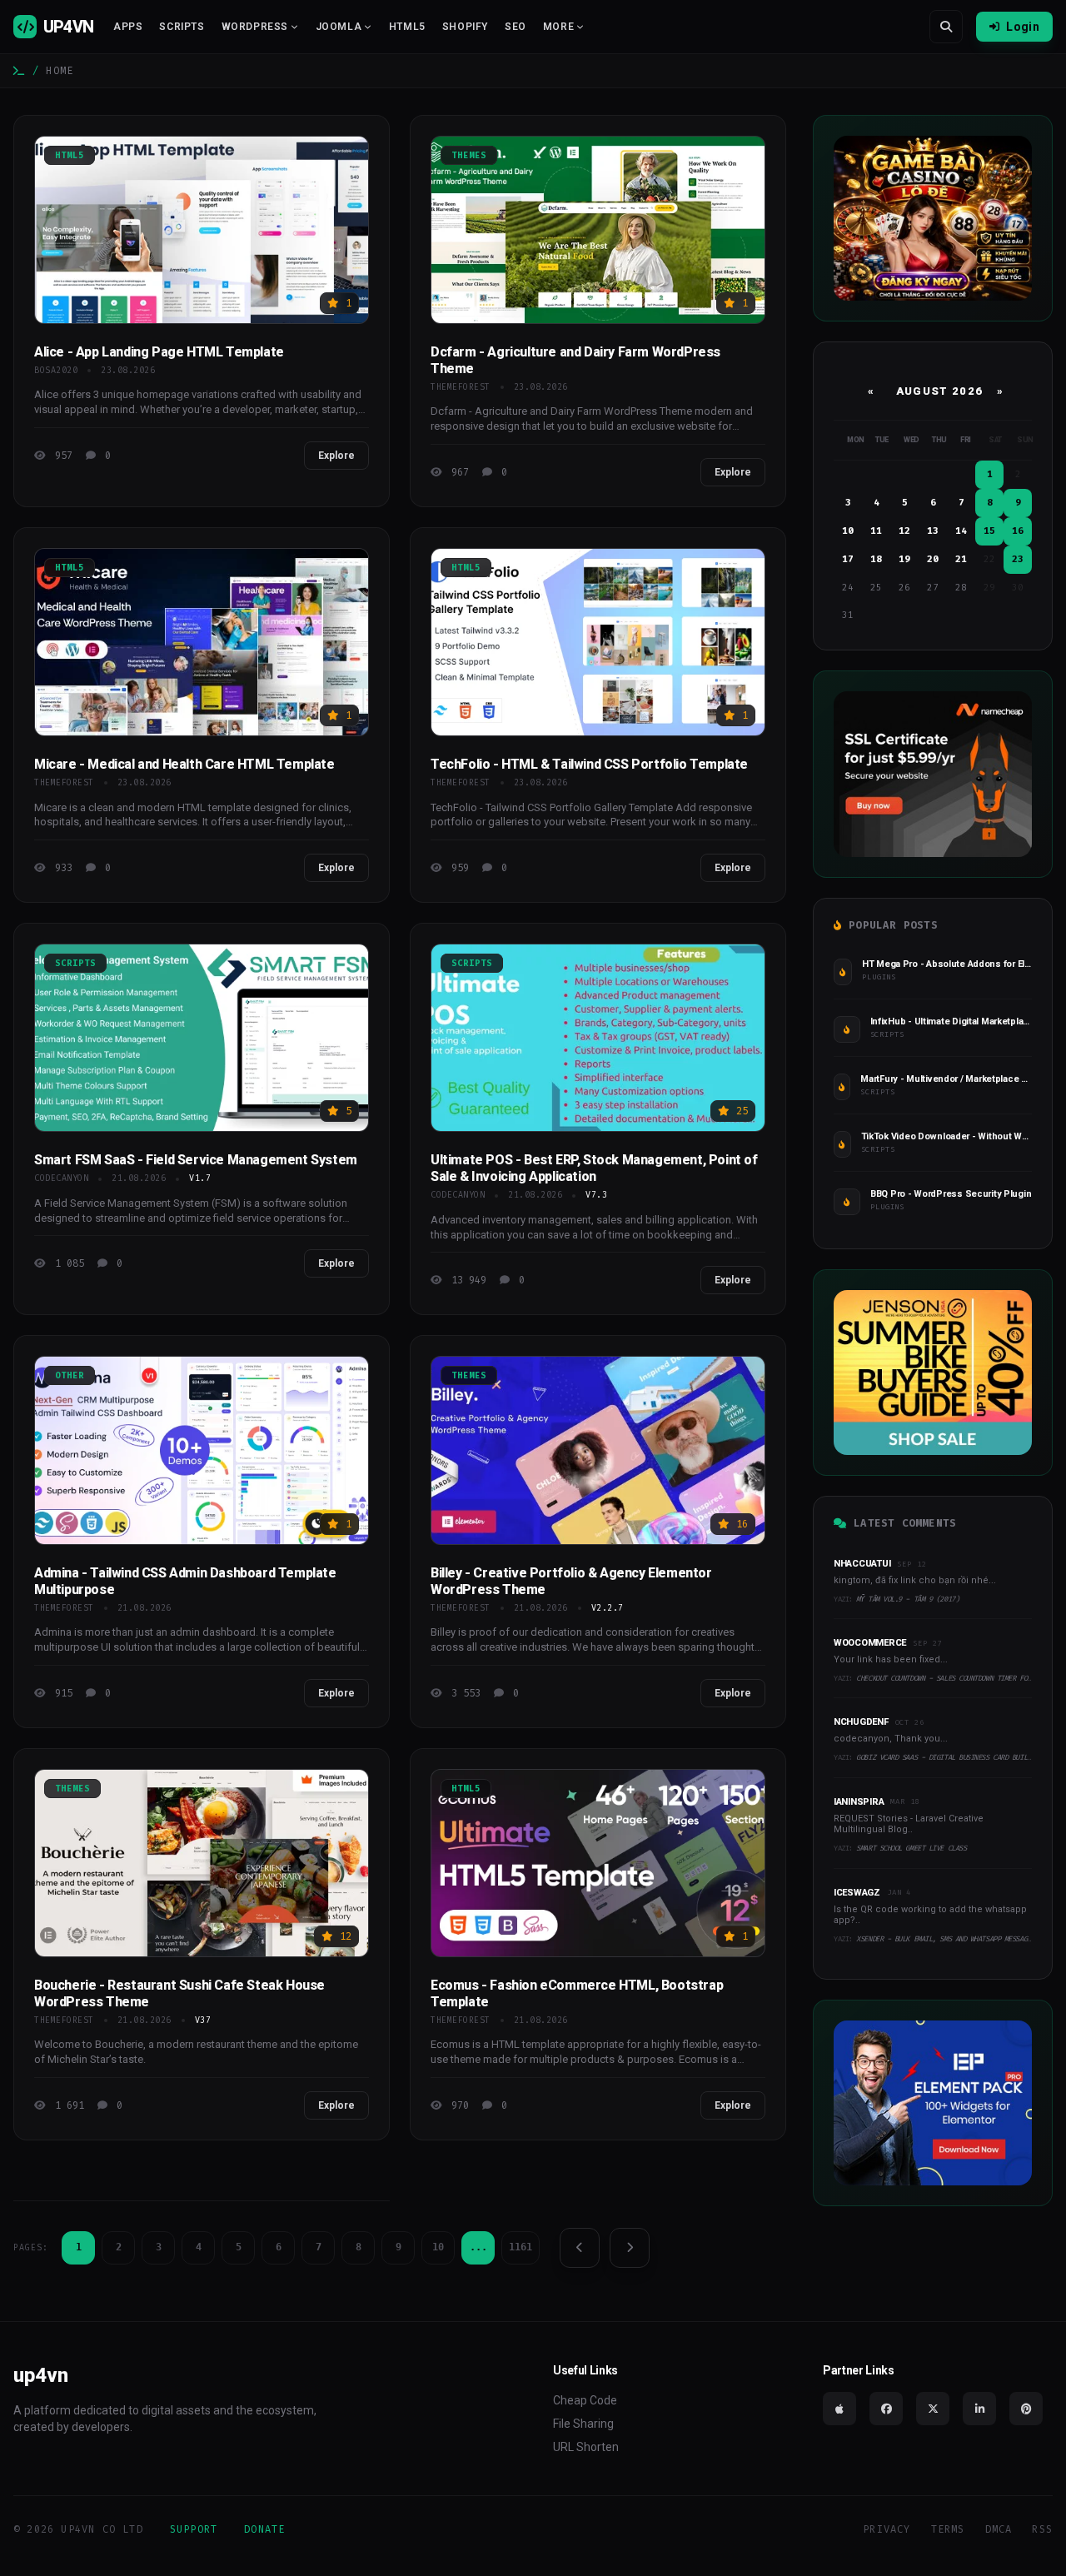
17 (848, 559)
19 (904, 559)
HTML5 (407, 27)
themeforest (461, 387)
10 (438, 2247)
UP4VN (68, 27)
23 (1018, 559)
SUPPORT (194, 2529)
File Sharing (583, 2424)
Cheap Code (585, 2400)
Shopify (465, 27)
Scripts (182, 27)
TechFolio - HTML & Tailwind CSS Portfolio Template (589, 764)
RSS (1042, 2529)
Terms (948, 2529)
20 (933, 559)
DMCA (999, 2529)
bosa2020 (56, 370)
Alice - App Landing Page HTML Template (159, 352)
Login (1023, 27)
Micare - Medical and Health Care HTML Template (184, 764)
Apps (128, 27)
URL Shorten (586, 2447)
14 (961, 531)
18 (876, 559)
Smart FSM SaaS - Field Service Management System (196, 1160)
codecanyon (61, 1178)
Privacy (887, 2529)
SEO (516, 27)
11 (876, 531)
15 (989, 531)
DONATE (264, 2529)
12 (904, 531)
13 (933, 531)
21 (961, 559)
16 (1018, 531)
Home (60, 71)
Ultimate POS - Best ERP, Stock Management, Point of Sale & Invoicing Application (594, 1168)
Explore (336, 456)
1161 (521, 2247)
